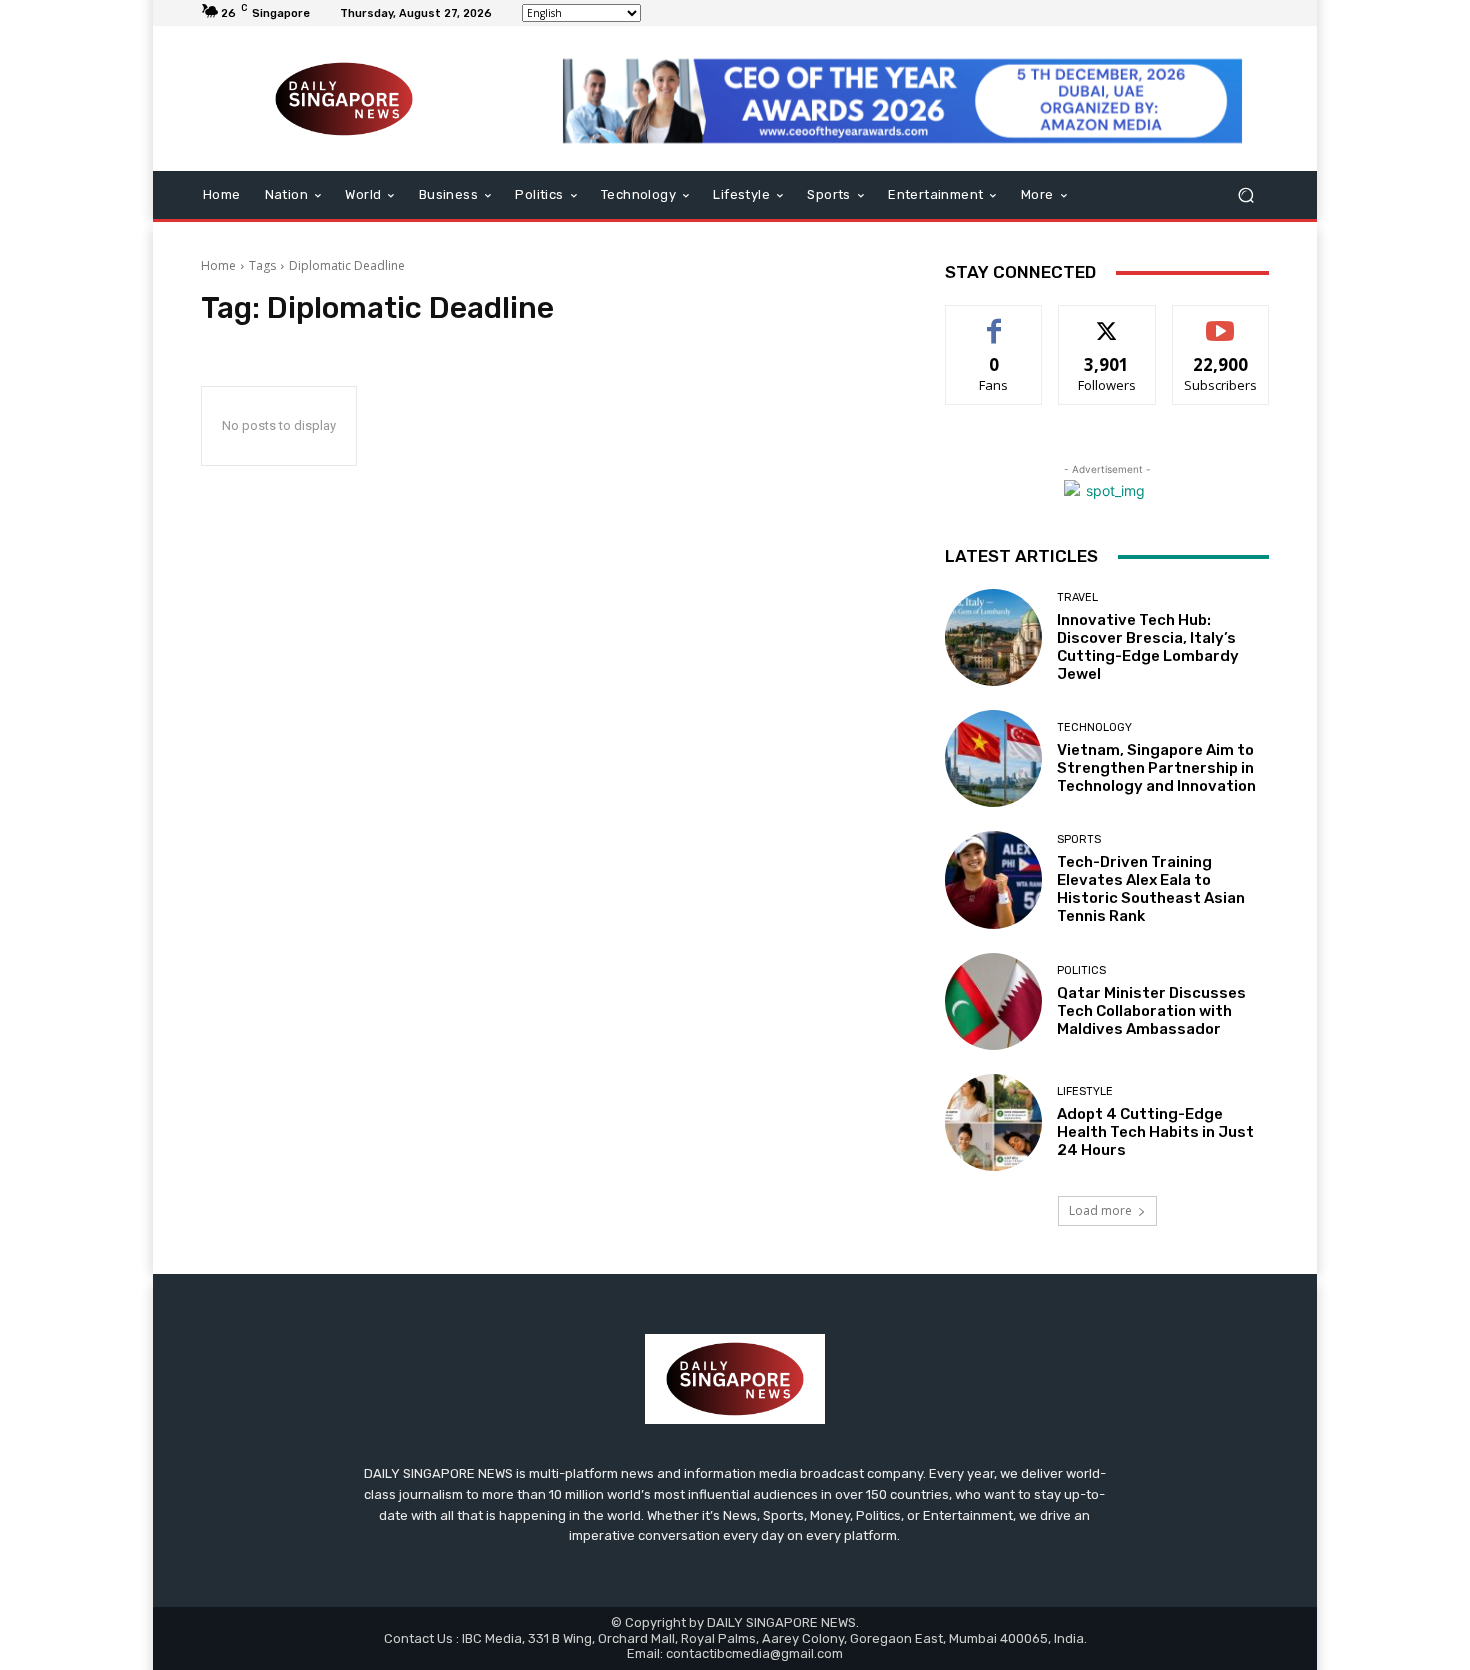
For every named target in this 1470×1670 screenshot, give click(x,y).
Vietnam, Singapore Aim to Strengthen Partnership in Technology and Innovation (1156, 768)
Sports (1079, 839)
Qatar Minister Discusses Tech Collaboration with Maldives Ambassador (1151, 1011)
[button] (1245, 195)
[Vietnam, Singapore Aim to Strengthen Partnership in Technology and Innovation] (993, 758)
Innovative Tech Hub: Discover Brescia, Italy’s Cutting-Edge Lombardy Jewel (1148, 647)
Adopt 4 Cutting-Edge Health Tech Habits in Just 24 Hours (1155, 1132)
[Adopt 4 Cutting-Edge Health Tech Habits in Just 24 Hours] (993, 1122)
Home (218, 265)
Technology (1094, 727)
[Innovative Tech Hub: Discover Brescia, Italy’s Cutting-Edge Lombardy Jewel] (993, 637)
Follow (1107, 320)
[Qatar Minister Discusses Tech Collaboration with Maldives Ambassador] (993, 1001)
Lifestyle (1085, 1091)
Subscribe (1221, 320)
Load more (1100, 1210)
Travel (1077, 597)
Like (994, 320)
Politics (1081, 970)
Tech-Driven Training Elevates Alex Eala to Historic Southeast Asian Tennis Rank (1151, 889)
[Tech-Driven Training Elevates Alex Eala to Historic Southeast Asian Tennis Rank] (993, 879)
